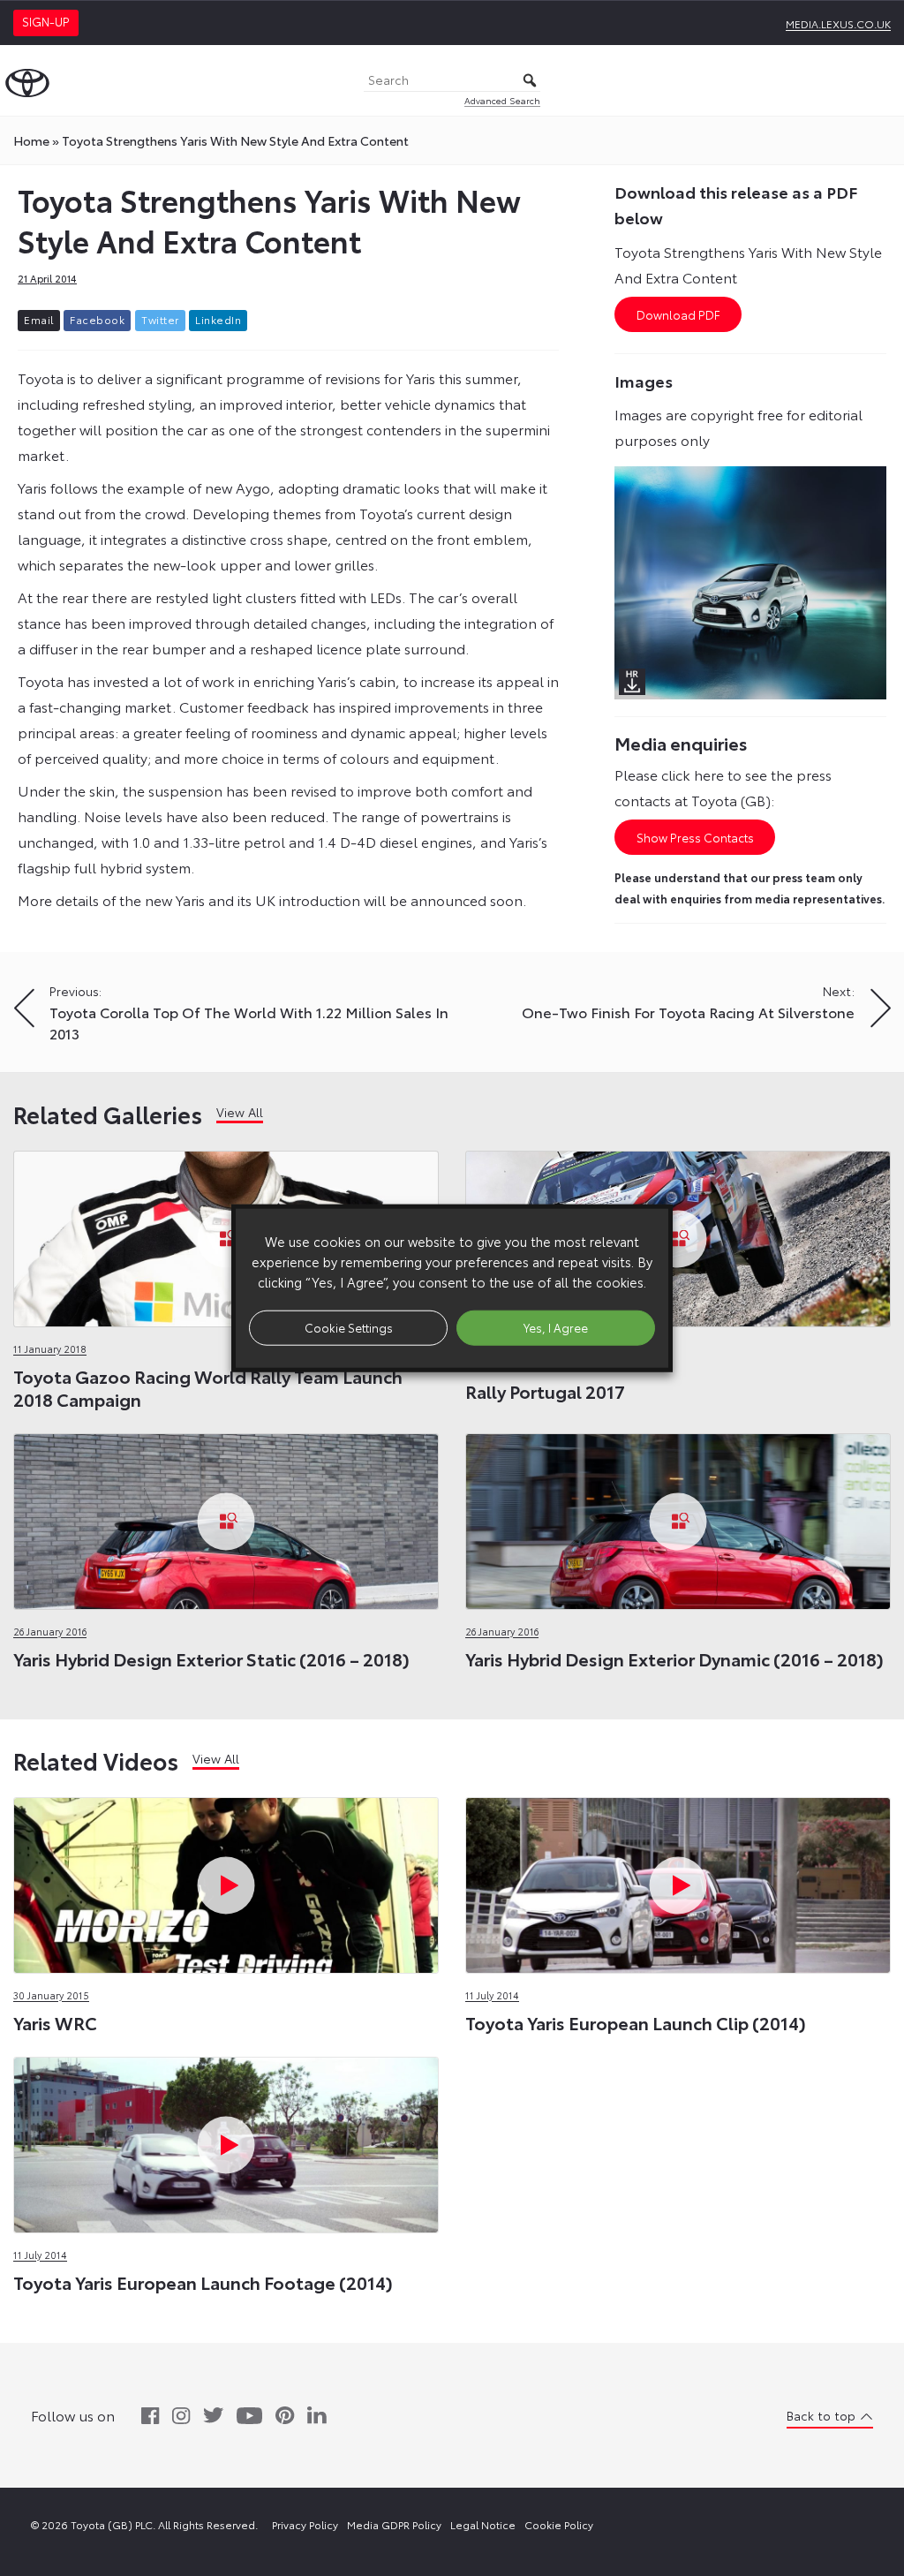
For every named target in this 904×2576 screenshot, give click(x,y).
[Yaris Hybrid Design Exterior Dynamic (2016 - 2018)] (678, 1517)
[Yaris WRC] (226, 1881)
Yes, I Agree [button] (556, 1327)
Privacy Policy (305, 2524)
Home (31, 140)
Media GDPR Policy (394, 2524)
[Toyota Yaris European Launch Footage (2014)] (226, 2140)
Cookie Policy (559, 2524)
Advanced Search (502, 100)
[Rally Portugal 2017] (678, 1234)
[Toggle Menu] (881, 80)
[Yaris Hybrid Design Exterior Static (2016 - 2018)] (226, 1517)
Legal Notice (483, 2524)
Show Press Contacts (695, 837)
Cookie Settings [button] (349, 1327)
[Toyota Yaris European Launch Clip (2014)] (678, 1881)
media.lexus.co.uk (838, 23)
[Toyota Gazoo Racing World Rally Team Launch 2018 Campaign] (226, 1234)
